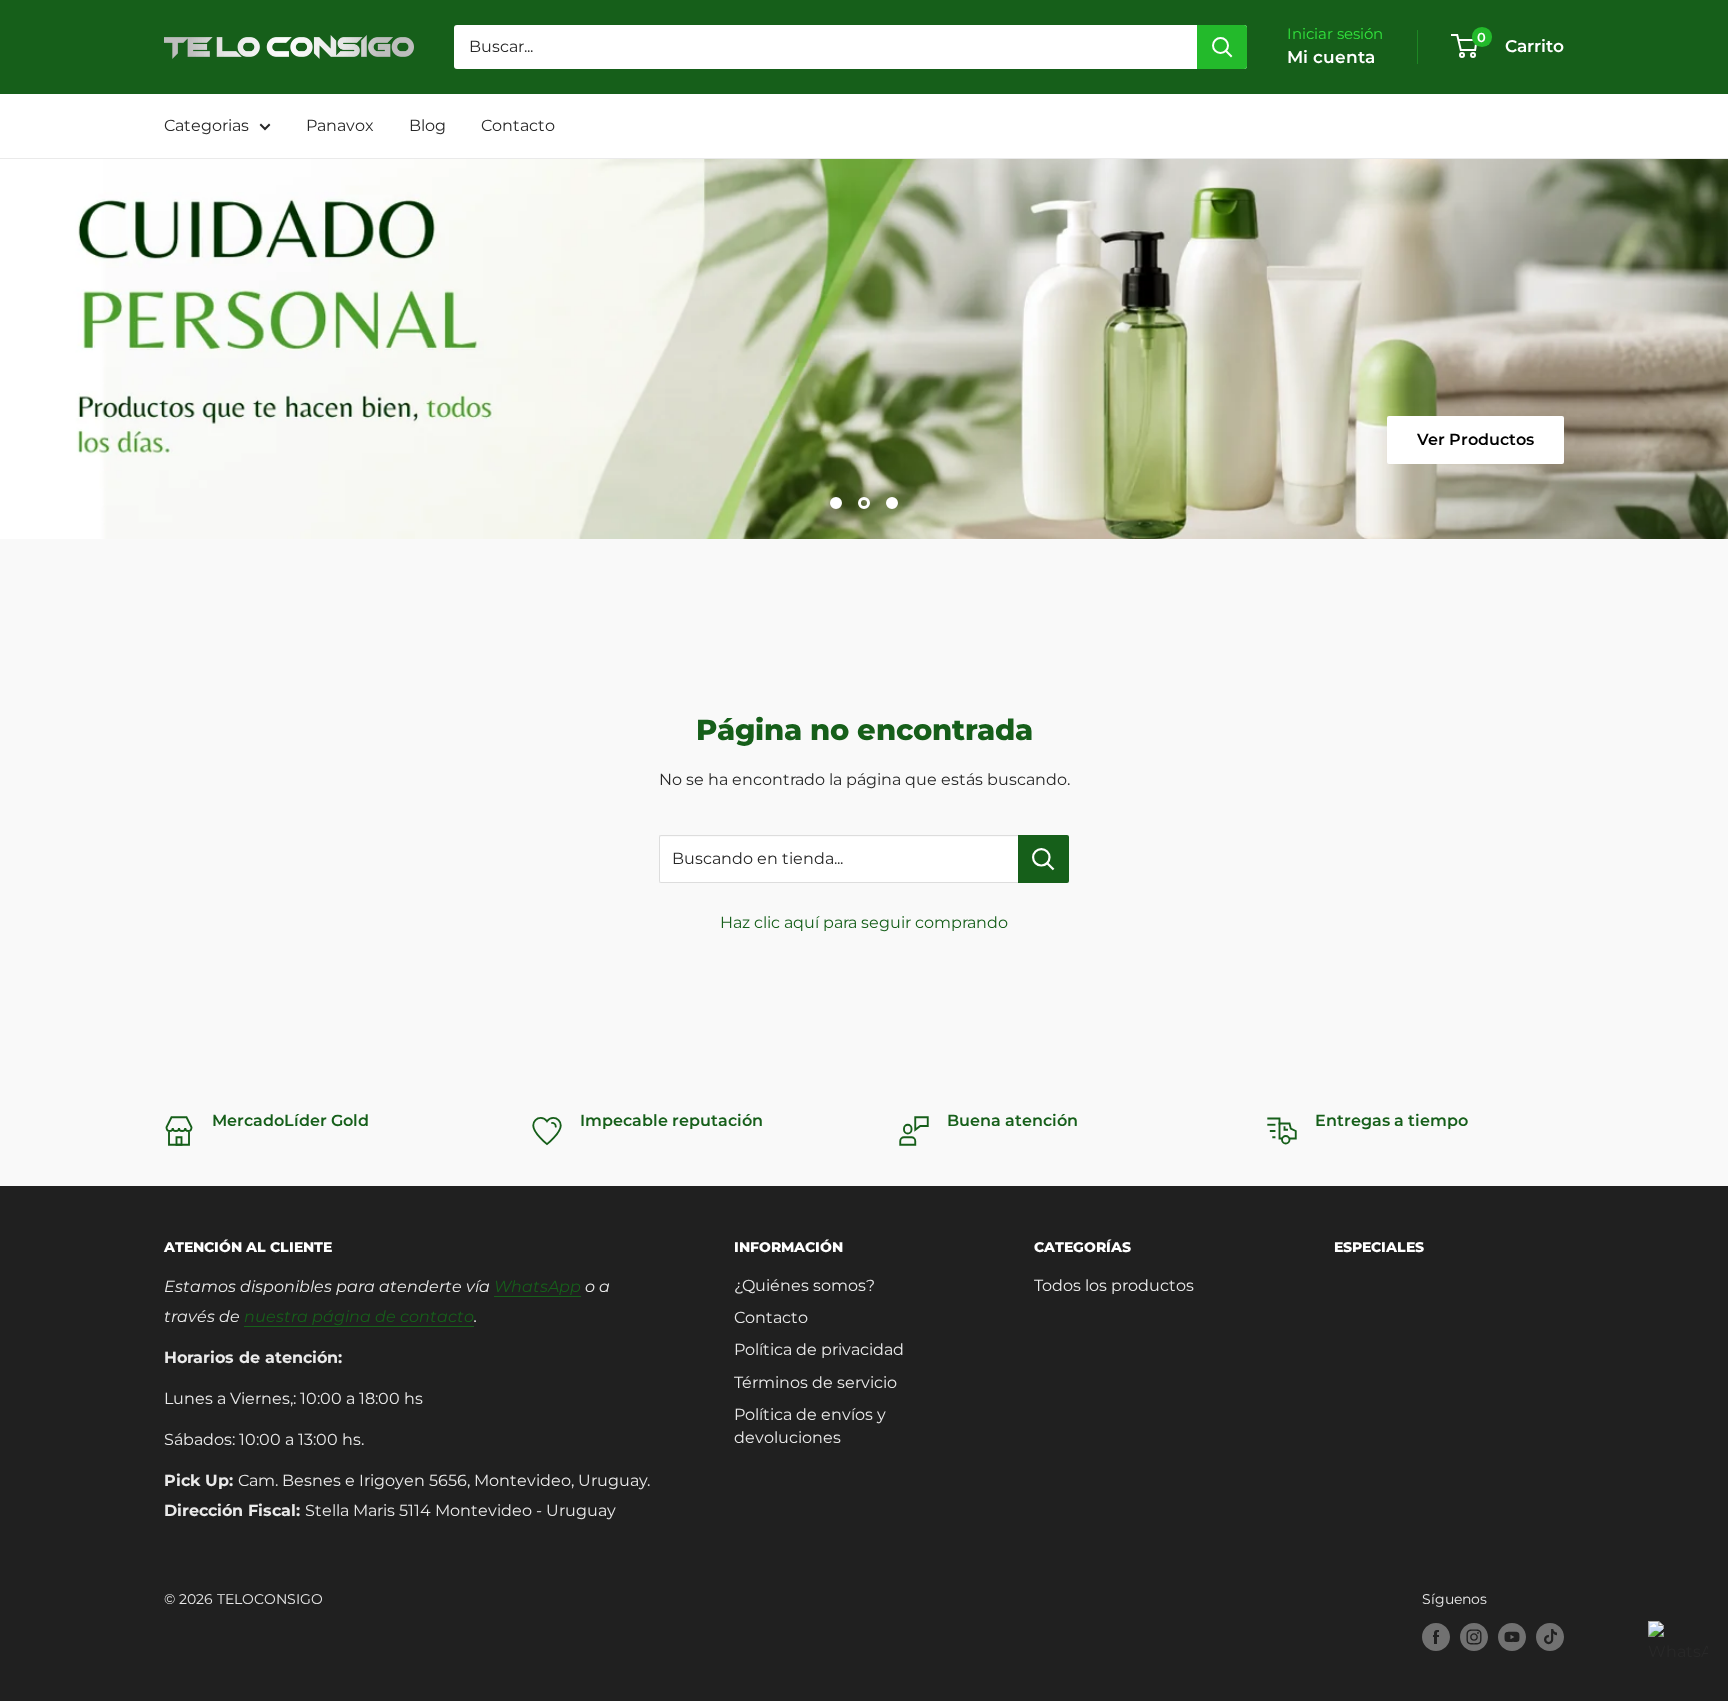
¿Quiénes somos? (804, 1285)
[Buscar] (1222, 47)
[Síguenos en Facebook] (1436, 1637)
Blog (427, 125)
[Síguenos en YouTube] (1512, 1637)
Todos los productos (1114, 1285)
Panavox (340, 125)
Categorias (206, 125)
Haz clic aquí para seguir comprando (864, 922)
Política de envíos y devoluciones (810, 1425)
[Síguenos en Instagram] (1474, 1637)
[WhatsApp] (1678, 1651)
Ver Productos (1475, 439)
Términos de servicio (815, 1382)
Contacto (518, 125)
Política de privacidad (819, 1349)
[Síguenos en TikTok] (1550, 1637)
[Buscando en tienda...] (1043, 859)
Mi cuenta (1331, 57)
